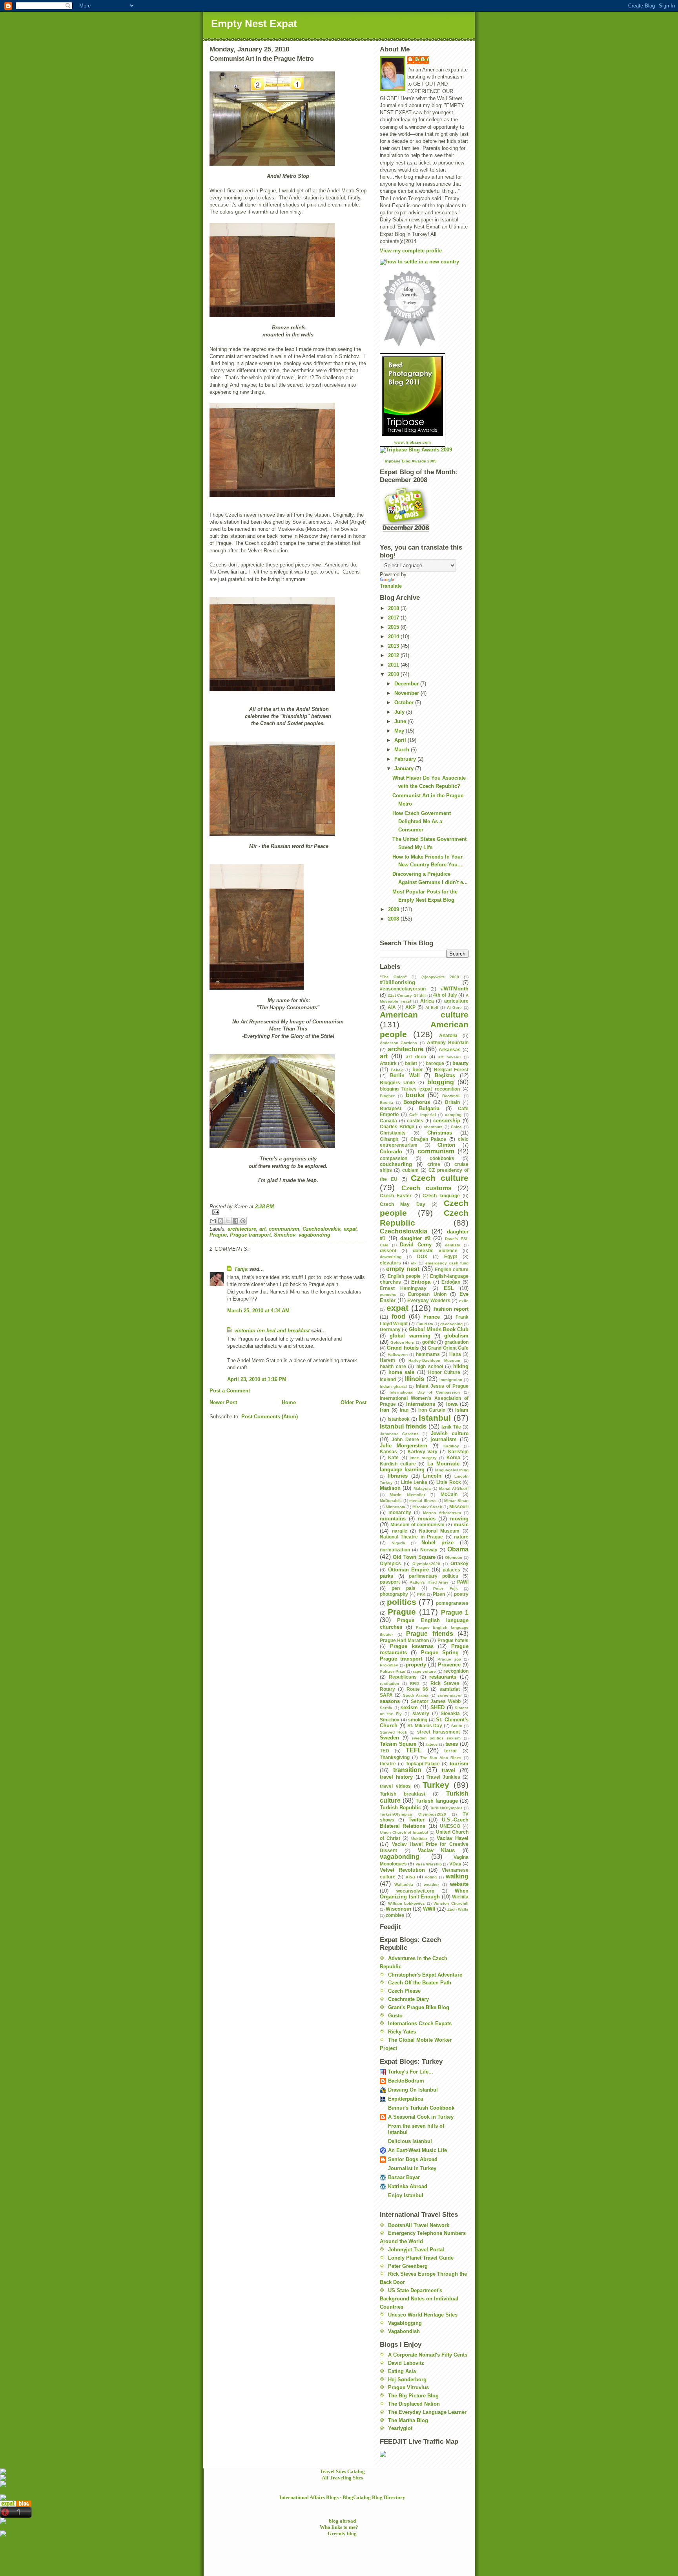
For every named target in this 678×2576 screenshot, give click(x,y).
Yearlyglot (400, 2428)
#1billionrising (397, 982)
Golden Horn (403, 1342)
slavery (421, 1713)
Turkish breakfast (403, 1794)
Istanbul (435, 1418)
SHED (437, 1707)
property (416, 1665)
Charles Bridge (397, 1126)
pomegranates (452, 1603)
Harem (387, 1360)
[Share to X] (228, 1221)
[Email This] (213, 1221)
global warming (410, 1336)
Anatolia (448, 1035)
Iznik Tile (451, 1427)
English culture (452, 1269)
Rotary (387, 1689)
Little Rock (448, 1482)
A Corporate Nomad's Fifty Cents (428, 2355)
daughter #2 (415, 1238)
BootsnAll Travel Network (419, 2225)
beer (418, 1070)
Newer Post (223, 1402)
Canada (388, 1121)
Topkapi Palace (423, 1764)
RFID (415, 1684)
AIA (392, 1007)
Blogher (387, 1096)
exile (464, 1301)
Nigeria (398, 1543)
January (405, 768)
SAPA (386, 1695)
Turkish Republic (400, 1808)
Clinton (446, 1145)
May (400, 731)
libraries (398, 1476)
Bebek (397, 1070)
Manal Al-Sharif (454, 1488)
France (432, 1317)
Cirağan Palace (428, 1139)
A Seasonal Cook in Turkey (421, 2117)
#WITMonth (455, 989)
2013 (394, 646)
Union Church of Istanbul (404, 1832)
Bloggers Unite (397, 1082)
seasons (390, 1701)
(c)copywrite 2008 (440, 977)
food (398, 1316)
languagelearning (452, 1470)
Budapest (391, 1108)
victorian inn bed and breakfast (272, 1331)
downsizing (391, 1257)
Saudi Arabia (416, 1695)
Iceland (388, 1379)
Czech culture (440, 1178)
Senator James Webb (436, 1701)
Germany (390, 1329)
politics (402, 1602)
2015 (394, 627)
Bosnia (386, 1103)
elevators (390, 1263)
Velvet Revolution (402, 1870)
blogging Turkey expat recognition (420, 1089)
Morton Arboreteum (442, 1513)
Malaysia (422, 1488)
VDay (455, 1864)
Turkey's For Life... (411, 2072)
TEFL (414, 1750)
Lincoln (432, 1476)
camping (453, 1115)
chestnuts (433, 1127)
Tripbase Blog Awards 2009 (410, 461)
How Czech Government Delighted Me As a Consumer (422, 821)
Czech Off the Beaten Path (420, 1983)
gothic (429, 1342)
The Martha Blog (408, 2420)
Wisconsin (398, 1909)
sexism (409, 1707)
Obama (458, 1549)
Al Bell (432, 1008)
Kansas (388, 1452)
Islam (462, 1410)
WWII (429, 1909)
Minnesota (395, 1507)
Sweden (389, 1738)
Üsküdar (419, 1839)
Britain (452, 1102)
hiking (461, 1366)
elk (414, 1263)
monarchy (400, 1512)
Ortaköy (459, 1563)
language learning (402, 1470)
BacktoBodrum (406, 2081)
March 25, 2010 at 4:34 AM (258, 1311)
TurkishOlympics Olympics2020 (413, 1814)
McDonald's (391, 1501)
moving (459, 1519)
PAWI (463, 1582)
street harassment (439, 1732)
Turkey (436, 1785)
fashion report (451, 1309)
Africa (427, 1001)
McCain (449, 1494)
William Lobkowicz (406, 1903)
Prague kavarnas (412, 1646)
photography (394, 1594)
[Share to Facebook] (235, 1221)
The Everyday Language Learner (427, 2412)
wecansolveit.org (415, 1891)
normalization (395, 1550)
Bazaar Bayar (404, 2177)
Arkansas (450, 1050)
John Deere (405, 1439)
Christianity (393, 1133)
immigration (451, 1380)
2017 (394, 618)
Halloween (398, 1355)
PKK (421, 1594)
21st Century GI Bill (407, 995)
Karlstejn (458, 1452)
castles (415, 1121)
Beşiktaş (445, 1075)
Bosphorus (417, 1102)
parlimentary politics (434, 1576)
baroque (435, 1063)
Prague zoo (449, 1659)
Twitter (416, 1820)
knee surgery (423, 1458)
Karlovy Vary (423, 1452)
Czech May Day (403, 1204)
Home (289, 1402)
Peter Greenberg (408, 2266)
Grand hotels (403, 1348)
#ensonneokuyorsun (403, 989)
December (407, 684)
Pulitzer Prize (393, 1671)
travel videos (395, 1786)
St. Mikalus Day (425, 1726)
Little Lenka (414, 1482)
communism (284, 1229)
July (400, 712)
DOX (422, 1256)
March (403, 750)
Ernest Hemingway (403, 1288)
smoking (418, 1720)
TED (385, 1751)
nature (461, 1537)
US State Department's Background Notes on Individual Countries (419, 2299)
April (401, 740)
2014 (394, 637)
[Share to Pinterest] (243, 1221)
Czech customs (427, 1188)
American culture (424, 1015)
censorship (447, 1121)
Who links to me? (339, 2527)
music (461, 1525)
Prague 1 (455, 1612)
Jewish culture (450, 1433)
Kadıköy (451, 1446)
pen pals (403, 1588)
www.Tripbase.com (413, 442)
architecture (242, 1229)
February (406, 759)
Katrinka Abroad (408, 2186)
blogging (441, 1082)
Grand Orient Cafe (448, 1348)
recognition (456, 1671)
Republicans (403, 1677)
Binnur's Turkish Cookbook (421, 2108)
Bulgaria (429, 1108)
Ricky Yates (402, 2032)
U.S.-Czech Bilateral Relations (424, 1823)
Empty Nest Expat (254, 24)
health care (393, 1366)
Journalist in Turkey (412, 2168)
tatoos (432, 1744)
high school (430, 1366)
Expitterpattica (406, 2099)
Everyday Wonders (429, 1300)
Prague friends (430, 1634)
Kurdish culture (398, 1464)
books (415, 1095)
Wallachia (404, 1884)
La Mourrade (443, 1464)
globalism (456, 1336)
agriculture (456, 1001)
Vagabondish (404, 2331)
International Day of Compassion (425, 1392)
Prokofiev (389, 1665)
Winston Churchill (451, 1903)
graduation (457, 1342)
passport (390, 1582)
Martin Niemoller (407, 1495)
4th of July (445, 995)
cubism (410, 1170)
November (407, 693)
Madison (390, 1488)
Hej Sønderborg (407, 2380)
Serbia (386, 1708)
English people (404, 1276)
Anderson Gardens (398, 1043)
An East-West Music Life (417, 2150)
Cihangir (389, 1139)
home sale (402, 1372)
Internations (421, 1404)
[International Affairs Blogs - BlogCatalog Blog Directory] (339, 2497)
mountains (393, 1519)
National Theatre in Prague (411, 1537)
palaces (451, 1570)
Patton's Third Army (429, 1582)
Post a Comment (230, 1391)
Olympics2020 (426, 1564)
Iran (385, 1410)
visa (410, 1877)
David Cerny (416, 1245)
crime (434, 1164)
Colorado (391, 1152)
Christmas (440, 1133)
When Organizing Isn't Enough (424, 1894)
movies (427, 1519)
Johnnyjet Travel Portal (416, 2250)
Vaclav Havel (453, 1838)
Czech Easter (396, 1196)
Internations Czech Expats (420, 2023)
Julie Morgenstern (404, 1446)
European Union (427, 1294)
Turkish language (437, 1801)
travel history (396, 1777)
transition (407, 1770)
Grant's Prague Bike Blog (419, 2007)
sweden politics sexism (436, 1738)
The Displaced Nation (414, 2404)
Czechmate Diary (408, 1999)
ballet (411, 1063)
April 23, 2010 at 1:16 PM (257, 1379)
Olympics (390, 1563)
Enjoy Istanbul (406, 2195)
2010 (394, 674)
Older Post (354, 1402)
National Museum (439, 1531)
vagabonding (314, 1235)
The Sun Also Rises (441, 1758)
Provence (449, 1665)
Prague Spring (440, 1652)
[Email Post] (288, 1212)
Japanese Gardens (399, 1434)
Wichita (460, 1897)
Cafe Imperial (423, 1115)
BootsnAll (451, 1096)
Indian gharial (393, 1386)
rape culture (424, 1671)
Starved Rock (394, 1732)
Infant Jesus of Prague (442, 1386)
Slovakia (450, 1713)
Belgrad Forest (451, 1070)
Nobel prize (438, 1543)
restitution (389, 1684)
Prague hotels (453, 1640)
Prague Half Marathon (404, 1640)
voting (431, 1877)
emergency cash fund (447, 1263)
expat (350, 1229)
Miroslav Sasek (427, 1507)
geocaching (451, 1324)
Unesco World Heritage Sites (423, 2315)
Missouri (459, 1506)
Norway (429, 1550)
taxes (452, 1744)
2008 (394, 919)
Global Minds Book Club (439, 1329)
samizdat (450, 1689)
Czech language (441, 1196)
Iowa (452, 1404)
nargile (400, 1531)
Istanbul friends (403, 1426)
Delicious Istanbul (410, 2141)
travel (448, 1770)
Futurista (425, 1324)
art (262, 1229)
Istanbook (399, 1419)
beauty (460, 1063)
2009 (394, 909)
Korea (453, 1457)
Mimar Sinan (456, 1501)
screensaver (450, 1695)
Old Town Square (414, 1557)
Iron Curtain (432, 1410)
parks (386, 1576)
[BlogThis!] (221, 1221)
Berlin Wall (405, 1075)
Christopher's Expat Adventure (425, 1975)
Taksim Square (398, 1744)
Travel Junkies (443, 1777)
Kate (393, 1457)
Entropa (421, 1282)
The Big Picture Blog (413, 2396)
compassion (394, 1158)
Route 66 (417, 1689)
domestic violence (435, 1251)
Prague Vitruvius (408, 2387)
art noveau (449, 1057)
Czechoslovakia (322, 1229)
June (401, 721)
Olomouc (454, 1557)
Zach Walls (458, 1909)
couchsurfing (396, 1164)
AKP (410, 1007)
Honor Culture (444, 1372)
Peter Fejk (445, 1589)
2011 (394, 665)
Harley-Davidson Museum (434, 1360)
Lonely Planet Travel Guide (421, 2258)
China (456, 1127)
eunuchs (388, 1294)
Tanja (241, 1269)
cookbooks (442, 1158)
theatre (388, 1764)
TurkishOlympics (446, 1808)
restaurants (443, 1677)
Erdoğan (451, 1282)
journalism (444, 1439)
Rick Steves (445, 1683)
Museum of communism (418, 1525)
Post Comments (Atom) (270, 1417)
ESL (449, 1288)
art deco (416, 1057)
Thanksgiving (395, 1757)
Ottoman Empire (409, 1570)
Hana (455, 1354)
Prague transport (250, 1235)
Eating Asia (402, 2371)
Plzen (439, 1594)
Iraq (404, 1410)
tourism (459, 1764)
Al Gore (455, 1008)
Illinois (415, 1379)
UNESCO (450, 1826)
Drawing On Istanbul (413, 2090)
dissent (388, 1251)
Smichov (285, 1235)
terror (451, 1751)
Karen (422, 59)
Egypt (451, 1256)
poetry (461, 1594)
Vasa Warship (429, 1864)
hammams (428, 1354)
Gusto (395, 2016)
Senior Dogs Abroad (413, 2159)
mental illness (423, 1501)
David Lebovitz (406, 2363)
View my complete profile (411, 251)
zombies (395, 1915)
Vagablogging (405, 2323)
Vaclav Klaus (437, 1850)
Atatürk (388, 1063)
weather (431, 1884)
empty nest (403, 1269)
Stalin (457, 1726)
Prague (218, 1235)
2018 (394, 608)
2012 (394, 655)
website (459, 1884)
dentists (453, 1245)
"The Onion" (393, 977)
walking (457, 1876)
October (405, 702)
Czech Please (404, 1991)
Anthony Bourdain (448, 1042)
